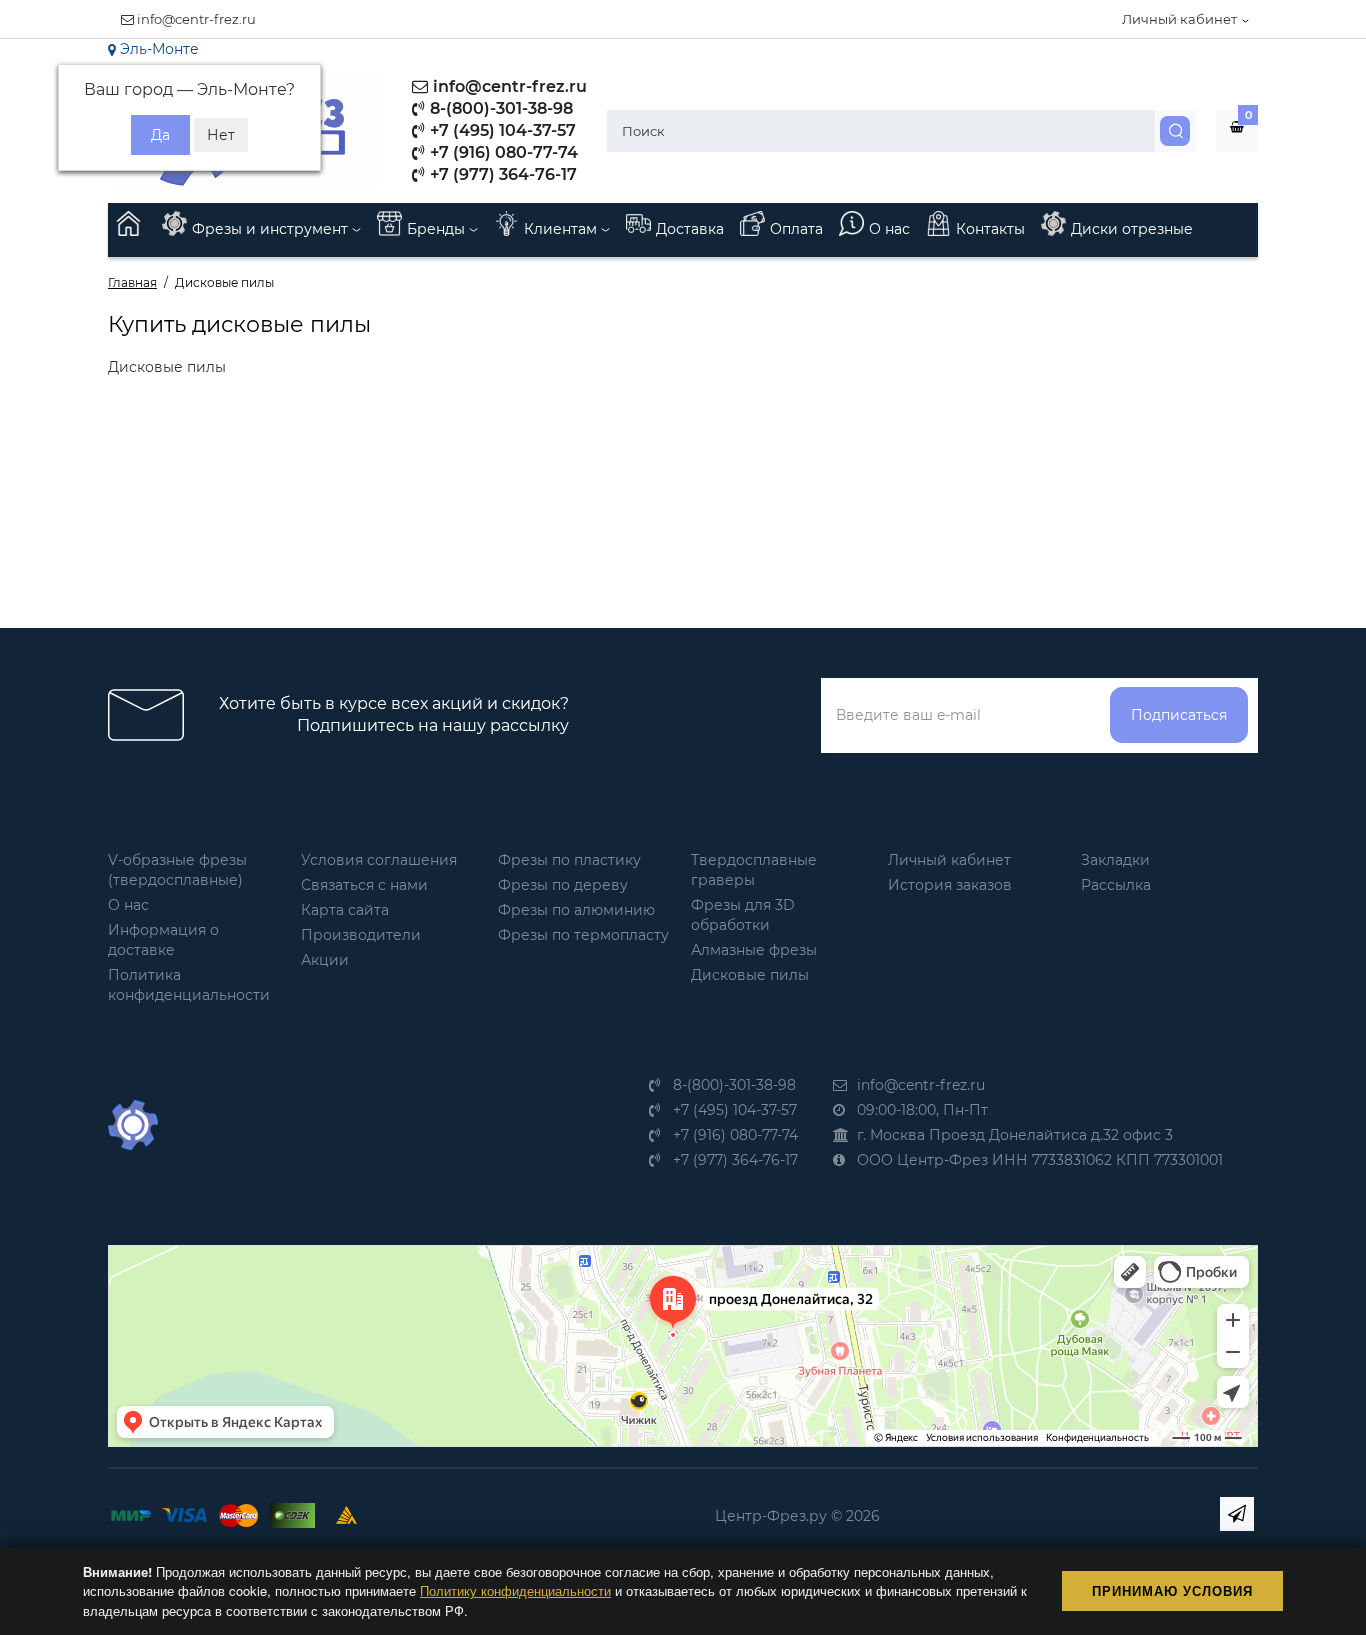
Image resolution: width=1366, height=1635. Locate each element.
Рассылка (1116, 885)
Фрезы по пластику (569, 860)
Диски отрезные (1132, 229)
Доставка (690, 229)
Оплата (796, 229)
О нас (889, 229)
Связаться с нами (364, 885)
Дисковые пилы (750, 975)
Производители (361, 935)
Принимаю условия (1172, 1590)
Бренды (438, 229)
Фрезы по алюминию (576, 910)
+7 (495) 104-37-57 (501, 130)
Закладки (1115, 860)
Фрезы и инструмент (272, 229)
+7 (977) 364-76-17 (501, 174)
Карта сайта (345, 910)
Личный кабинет (949, 860)
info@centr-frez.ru (195, 19)
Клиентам (562, 229)
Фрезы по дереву (563, 885)
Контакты (990, 229)
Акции (325, 960)
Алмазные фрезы (754, 950)
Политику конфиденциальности (515, 1590)
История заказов (950, 885)
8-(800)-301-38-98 (499, 108)
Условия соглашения (379, 860)
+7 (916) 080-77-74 (502, 152)
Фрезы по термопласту (583, 935)
